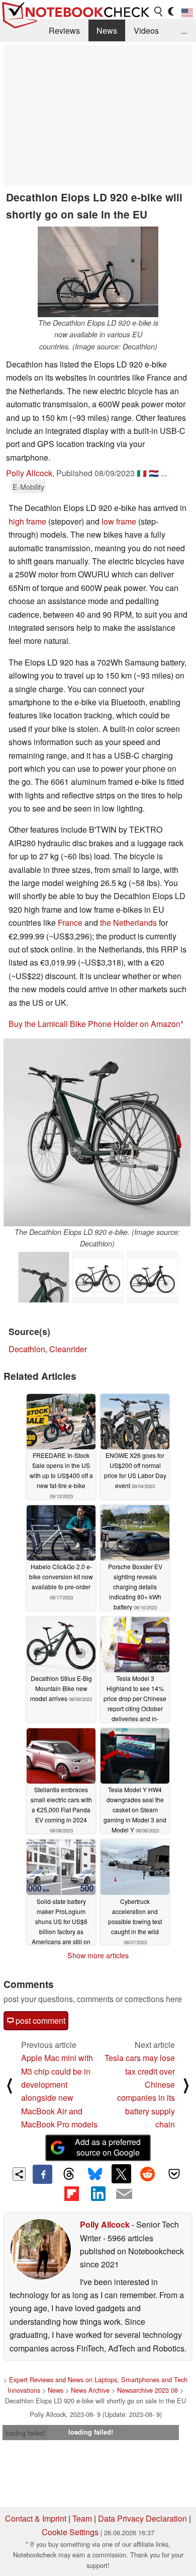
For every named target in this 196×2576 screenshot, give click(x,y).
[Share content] (19, 2174)
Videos (146, 30)
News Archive (90, 2390)
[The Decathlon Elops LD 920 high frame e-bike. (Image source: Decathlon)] (98, 1277)
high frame (27, 521)
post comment (39, 2020)
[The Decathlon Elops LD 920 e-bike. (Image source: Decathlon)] (97, 1132)
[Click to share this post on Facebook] (42, 2174)
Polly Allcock (29, 473)
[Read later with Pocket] (174, 2174)
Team (82, 2518)
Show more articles (98, 1955)
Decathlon (27, 1349)
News (107, 30)
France (70, 923)
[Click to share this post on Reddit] (148, 2174)
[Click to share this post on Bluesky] (95, 2174)
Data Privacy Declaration (142, 2518)
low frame (119, 521)
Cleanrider (68, 1349)
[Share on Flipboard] (71, 2193)
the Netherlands (128, 923)
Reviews (64, 30)
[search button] (159, 12)
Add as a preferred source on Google (108, 2147)
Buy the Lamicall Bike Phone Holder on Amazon (94, 1024)
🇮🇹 (142, 473)
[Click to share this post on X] (121, 2174)
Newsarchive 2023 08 (148, 2390)
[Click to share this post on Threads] (69, 2174)
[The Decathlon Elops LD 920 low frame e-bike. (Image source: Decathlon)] (152, 1277)
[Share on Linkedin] (98, 2193)
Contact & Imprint (36, 2518)
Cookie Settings (70, 2532)
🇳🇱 (154, 473)
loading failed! (25, 2433)
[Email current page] (124, 2194)
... (184, 30)
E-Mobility (28, 487)
